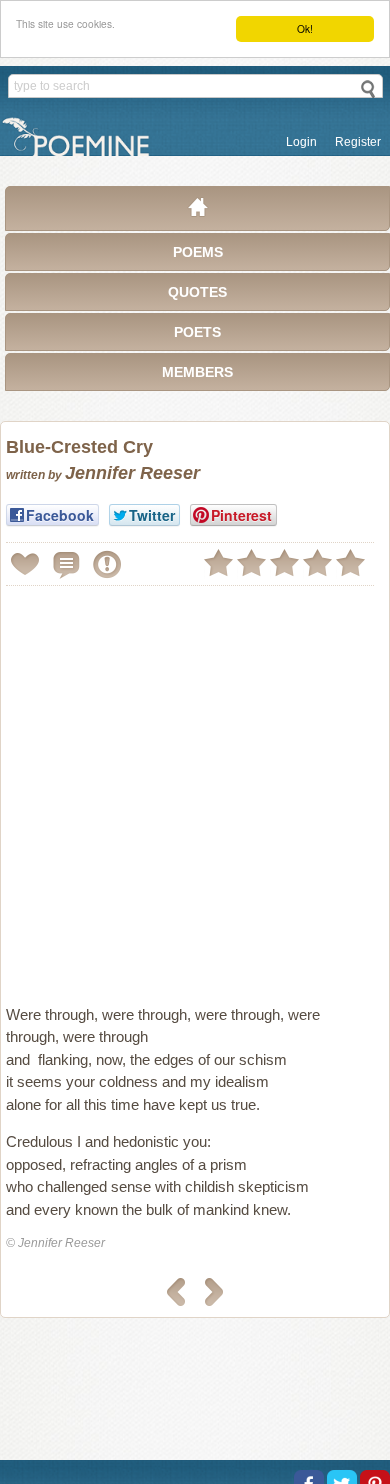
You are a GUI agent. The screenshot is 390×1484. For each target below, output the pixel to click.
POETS (197, 332)
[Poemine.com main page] (198, 212)
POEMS (198, 252)
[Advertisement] (195, 787)
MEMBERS (197, 372)
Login (301, 142)
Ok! (305, 28)
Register (358, 142)
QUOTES (197, 292)
